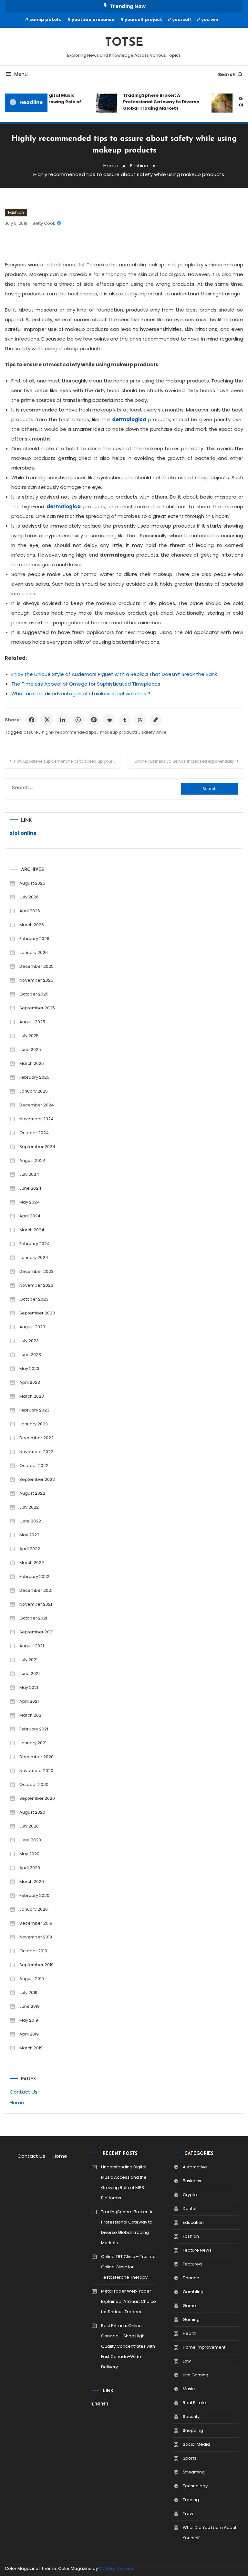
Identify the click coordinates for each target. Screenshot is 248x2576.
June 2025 (30, 1050)
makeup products (119, 732)
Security (191, 2417)
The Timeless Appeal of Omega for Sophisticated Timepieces (86, 684)
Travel (189, 2514)
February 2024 (35, 1244)
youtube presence (93, 20)
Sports (190, 2458)
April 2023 (30, 1382)
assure (31, 732)
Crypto (190, 2195)
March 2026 (32, 925)
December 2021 (36, 1590)
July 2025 (29, 1036)
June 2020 (30, 1840)
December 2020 (36, 1757)
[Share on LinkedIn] (63, 720)
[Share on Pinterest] (94, 720)
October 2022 (34, 1466)
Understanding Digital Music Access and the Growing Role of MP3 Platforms (124, 2182)
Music (189, 2389)
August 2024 (32, 1160)
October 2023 (34, 1299)
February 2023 (34, 1410)
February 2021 (34, 1729)
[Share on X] (47, 720)
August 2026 (32, 883)
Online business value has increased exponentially (184, 761)
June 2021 (30, 1674)
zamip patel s (46, 20)
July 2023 (29, 1341)
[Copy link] (156, 720)
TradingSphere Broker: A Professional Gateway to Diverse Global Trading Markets (156, 102)
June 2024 (30, 1188)
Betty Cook (44, 223)
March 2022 (32, 1563)
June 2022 (30, 1521)
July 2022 (29, 1507)
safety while (154, 732)
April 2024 (30, 1216)
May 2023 (29, 1368)
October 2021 (33, 1618)
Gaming (191, 2319)
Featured (192, 2264)
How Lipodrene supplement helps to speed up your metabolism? (67, 761)
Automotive (195, 2167)
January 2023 (34, 1424)
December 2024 (37, 1105)
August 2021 (32, 1646)
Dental (190, 2209)
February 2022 (34, 1576)
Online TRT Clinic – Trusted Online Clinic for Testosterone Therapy (128, 2267)
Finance (191, 2278)
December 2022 (36, 1438)
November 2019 (36, 1937)
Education (193, 2222)
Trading (191, 2500)
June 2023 (30, 1355)
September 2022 (37, 1479)
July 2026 (29, 897)
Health (190, 2333)
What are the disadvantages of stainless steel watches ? (81, 694)
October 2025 (34, 994)
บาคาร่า (100, 2404)
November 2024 (36, 1119)
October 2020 (34, 1784)
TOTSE (124, 43)
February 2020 (34, 1895)
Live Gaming (196, 2375)
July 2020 (29, 1826)
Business (192, 2181)
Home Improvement (204, 2347)
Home (17, 2102)
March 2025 (32, 1063)
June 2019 (30, 2006)
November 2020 (36, 1771)
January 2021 (33, 1743)
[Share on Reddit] (109, 720)
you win (210, 20)
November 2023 (36, 1285)
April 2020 (30, 1868)
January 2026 (34, 952)
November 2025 (36, 980)
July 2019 (28, 1992)
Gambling (193, 2292)
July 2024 (29, 1174)
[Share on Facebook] (32, 720)
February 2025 (34, 1077)
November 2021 (36, 1604)
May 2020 (29, 1854)
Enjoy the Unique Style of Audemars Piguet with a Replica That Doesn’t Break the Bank (114, 674)
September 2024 (37, 1147)
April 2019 (29, 2034)
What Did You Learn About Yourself (210, 2533)
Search (227, 74)
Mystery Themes (116, 2568)
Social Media (196, 2444)
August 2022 (32, 1493)
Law (187, 2361)
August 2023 (32, 1327)
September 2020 (37, 1798)
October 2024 (34, 1133)
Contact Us (24, 2092)
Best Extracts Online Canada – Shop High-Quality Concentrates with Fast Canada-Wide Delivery (128, 2346)
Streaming (194, 2472)
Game (189, 2306)
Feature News (197, 2250)
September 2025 (37, 1008)
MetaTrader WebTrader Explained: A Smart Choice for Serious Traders (129, 2301)
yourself (182, 20)
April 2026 (30, 911)
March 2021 (31, 1715)
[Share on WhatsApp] (78, 720)
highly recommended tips (69, 732)
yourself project (143, 20)
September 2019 (36, 1965)
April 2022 (30, 1549)
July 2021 (28, 1660)
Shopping (193, 2430)
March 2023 (32, 1396)
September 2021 (36, 1632)
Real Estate (194, 2403)
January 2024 (34, 1258)
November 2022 (36, 1452)
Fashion (16, 212)
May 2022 (29, 1535)
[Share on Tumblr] (125, 720)
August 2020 (32, 1812)
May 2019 (29, 2020)
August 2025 (32, 1022)
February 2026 (34, 939)
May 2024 (30, 1202)
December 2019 (36, 1923)
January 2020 (34, 1909)
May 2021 (29, 1687)
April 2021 (29, 1701)
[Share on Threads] (140, 720)
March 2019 (31, 2048)
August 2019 (32, 1979)
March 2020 (32, 1882)
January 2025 (34, 1091)
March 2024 (32, 1230)
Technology (195, 2486)
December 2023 (36, 1271)
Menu (21, 74)
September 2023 (37, 1313)
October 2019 (33, 1951)
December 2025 (36, 966)
